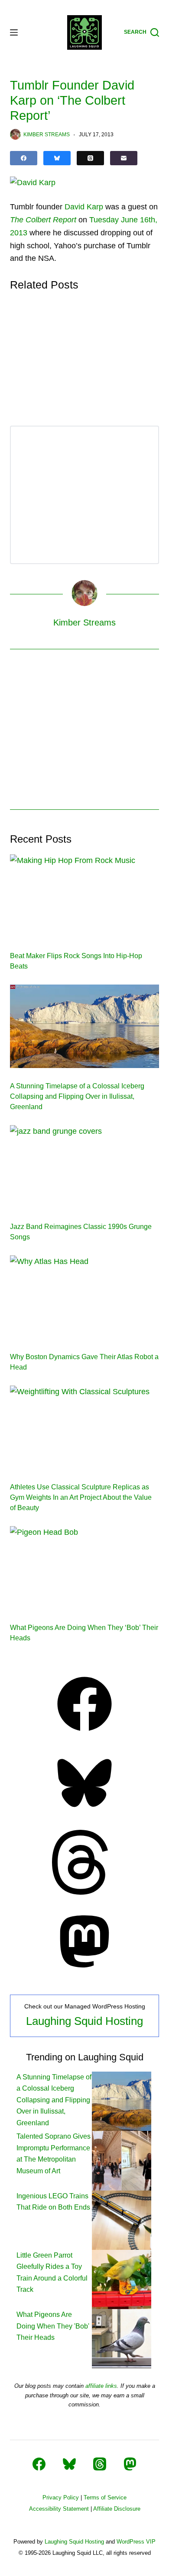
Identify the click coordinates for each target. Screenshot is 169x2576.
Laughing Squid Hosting (84, 2021)
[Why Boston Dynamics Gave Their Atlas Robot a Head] (84, 1297)
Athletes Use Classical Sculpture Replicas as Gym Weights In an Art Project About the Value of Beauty (81, 1497)
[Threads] (90, 158)
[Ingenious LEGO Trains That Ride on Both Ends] (122, 2219)
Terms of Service (105, 2497)
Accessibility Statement (59, 2509)
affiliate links (101, 2386)
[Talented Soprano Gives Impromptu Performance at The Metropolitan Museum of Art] (122, 2160)
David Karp (84, 207)
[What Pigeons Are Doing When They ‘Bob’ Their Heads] (84, 1568)
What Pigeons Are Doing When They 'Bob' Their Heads (53, 2326)
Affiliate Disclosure (117, 2509)
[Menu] (14, 32)
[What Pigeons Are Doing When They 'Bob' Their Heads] (122, 2338)
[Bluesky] (57, 158)
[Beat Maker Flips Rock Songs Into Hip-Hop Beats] (84, 896)
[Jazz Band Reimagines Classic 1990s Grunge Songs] (84, 1167)
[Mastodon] (84, 1971)
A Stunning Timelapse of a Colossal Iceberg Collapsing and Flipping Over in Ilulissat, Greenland (77, 1096)
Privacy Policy (61, 2497)
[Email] (124, 158)
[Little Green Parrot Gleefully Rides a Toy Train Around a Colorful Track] (122, 2279)
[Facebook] (24, 158)
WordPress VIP (136, 2542)
